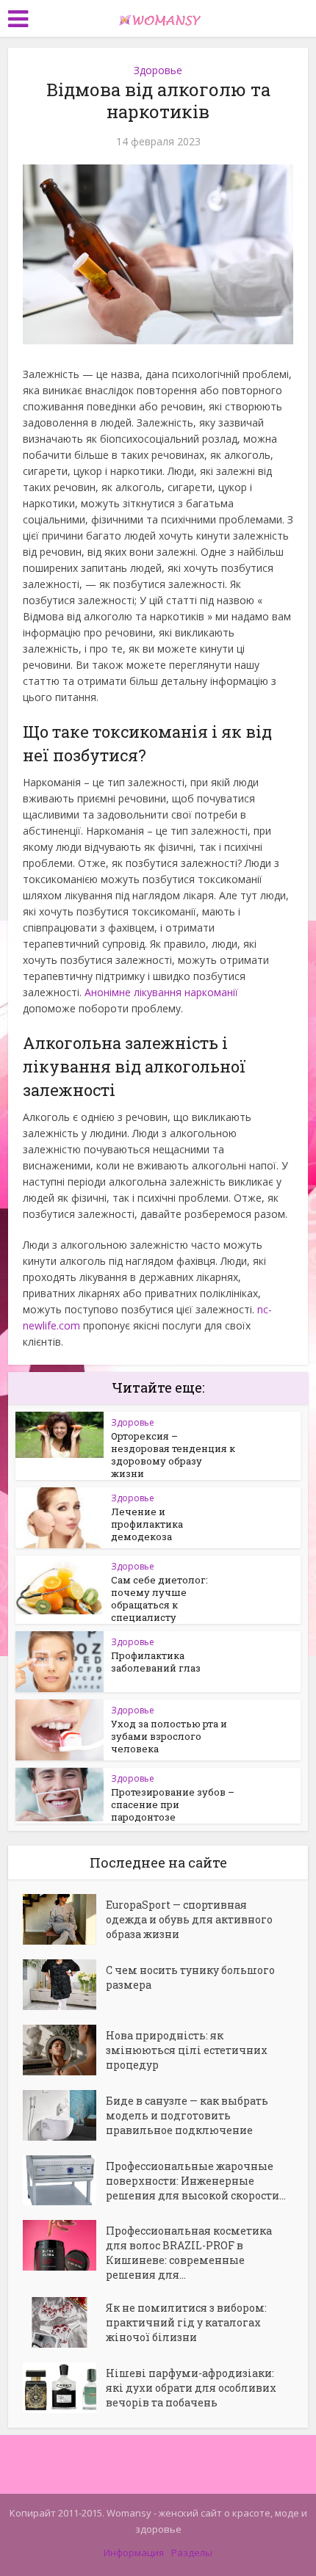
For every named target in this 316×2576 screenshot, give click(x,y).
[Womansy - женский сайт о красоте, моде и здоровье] (158, 17)
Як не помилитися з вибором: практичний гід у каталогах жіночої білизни (186, 2322)
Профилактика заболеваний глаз (156, 1662)
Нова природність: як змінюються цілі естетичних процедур (187, 2050)
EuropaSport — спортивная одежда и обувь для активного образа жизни (189, 1919)
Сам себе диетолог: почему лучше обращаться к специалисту (159, 1599)
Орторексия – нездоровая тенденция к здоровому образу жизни (173, 1455)
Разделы (192, 2553)
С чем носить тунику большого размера (190, 1977)
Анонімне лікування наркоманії (161, 992)
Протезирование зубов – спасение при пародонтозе (173, 1804)
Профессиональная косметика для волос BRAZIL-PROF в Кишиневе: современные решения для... (189, 2253)
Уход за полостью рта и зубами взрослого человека (169, 1736)
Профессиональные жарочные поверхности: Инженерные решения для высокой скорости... (196, 2181)
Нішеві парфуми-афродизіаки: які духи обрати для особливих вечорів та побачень (191, 2388)
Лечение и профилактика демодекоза (147, 1524)
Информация (134, 2553)
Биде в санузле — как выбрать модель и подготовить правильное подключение (187, 2115)
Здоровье (158, 70)
